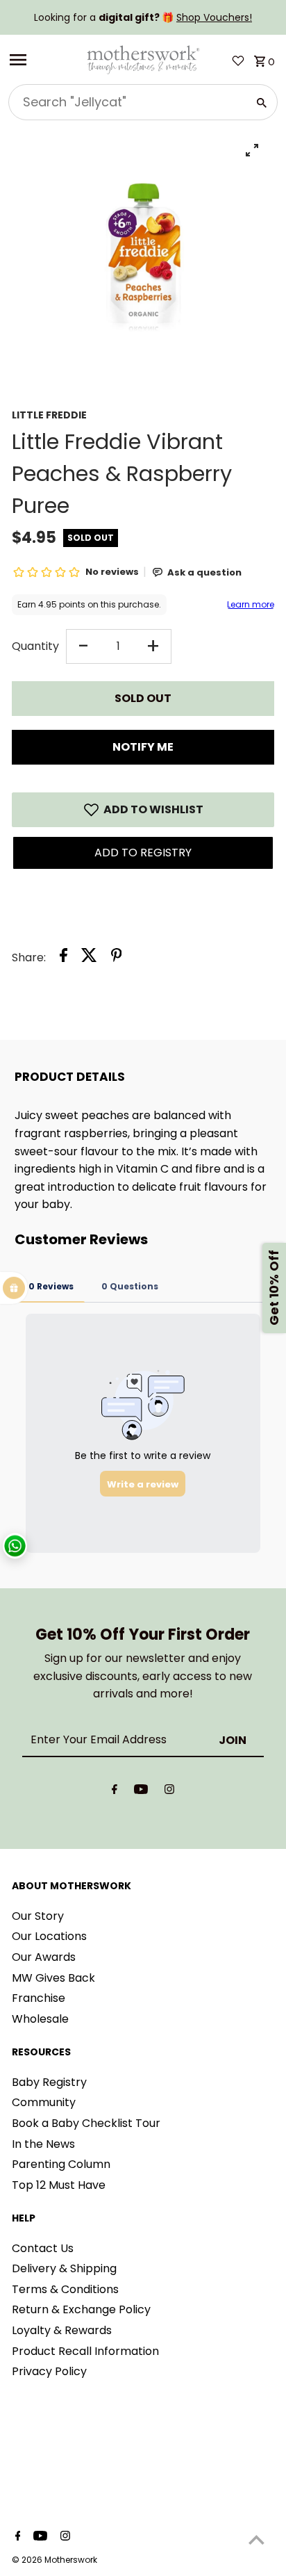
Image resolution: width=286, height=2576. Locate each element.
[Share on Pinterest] (117, 958)
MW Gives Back (53, 1978)
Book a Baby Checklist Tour (86, 2123)
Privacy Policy (49, 2371)
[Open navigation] (42, 60)
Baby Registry (49, 2082)
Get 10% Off (274, 1288)
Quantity (35, 646)
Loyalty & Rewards (62, 2330)
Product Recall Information (85, 2351)
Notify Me (143, 747)
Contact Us (43, 2248)
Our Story (38, 1916)
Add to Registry (143, 853)
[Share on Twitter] (89, 958)
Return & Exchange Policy (81, 2309)
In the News (43, 2144)
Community (44, 2102)
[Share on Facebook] (64, 958)
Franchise (39, 1998)
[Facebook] (115, 1792)
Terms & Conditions (65, 2289)
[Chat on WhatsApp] (15, 1546)
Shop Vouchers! (214, 17)
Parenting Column (61, 2164)
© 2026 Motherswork (54, 2560)
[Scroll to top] (256, 2540)
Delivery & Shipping (64, 2268)
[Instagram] (169, 1792)
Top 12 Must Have (59, 2185)
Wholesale (40, 2019)
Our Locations (49, 1936)
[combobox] (126, 102)
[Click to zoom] (252, 150)
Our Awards (44, 1957)
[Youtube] (141, 1792)
